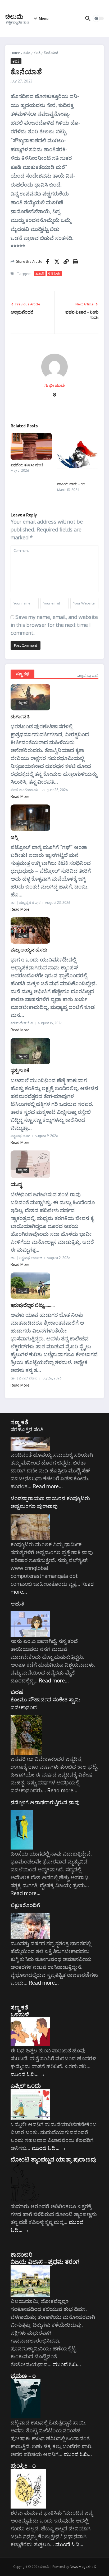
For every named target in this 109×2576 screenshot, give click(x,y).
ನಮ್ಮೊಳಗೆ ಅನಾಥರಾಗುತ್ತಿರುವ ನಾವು (45, 1802)
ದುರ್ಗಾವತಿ (20, 716)
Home (15, 53)
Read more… (48, 1486)
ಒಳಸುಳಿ (20, 2014)
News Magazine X (83, 2567)
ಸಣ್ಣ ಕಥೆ (22, 674)
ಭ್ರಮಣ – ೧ (23, 2375)
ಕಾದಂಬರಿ (22, 2254)
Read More (20, 796)
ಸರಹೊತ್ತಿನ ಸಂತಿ (27, 1429)
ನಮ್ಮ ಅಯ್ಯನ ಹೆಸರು (29, 950)
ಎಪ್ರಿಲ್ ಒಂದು (26, 2085)
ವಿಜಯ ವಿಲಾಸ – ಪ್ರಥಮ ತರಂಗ (45, 2261)
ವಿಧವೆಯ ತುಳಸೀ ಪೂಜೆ (27, 465)
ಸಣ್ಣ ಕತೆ (19, 1422)
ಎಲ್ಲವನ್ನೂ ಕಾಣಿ (88, 675)
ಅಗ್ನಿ (14, 837)
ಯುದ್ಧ (16, 1184)
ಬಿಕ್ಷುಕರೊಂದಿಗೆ (25, 1905)
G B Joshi (54, 273)
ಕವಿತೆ (37, 53)
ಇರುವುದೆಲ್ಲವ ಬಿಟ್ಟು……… (33, 1305)
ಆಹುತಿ (17, 1603)
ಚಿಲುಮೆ (14, 16)
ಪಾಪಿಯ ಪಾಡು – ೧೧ (71, 484)
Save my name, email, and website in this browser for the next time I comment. (54, 625)
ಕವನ (27, 53)
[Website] (54, 395)
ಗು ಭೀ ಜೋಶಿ (55, 385)
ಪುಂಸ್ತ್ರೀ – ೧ (23, 2465)
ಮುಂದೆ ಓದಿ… (28, 2074)
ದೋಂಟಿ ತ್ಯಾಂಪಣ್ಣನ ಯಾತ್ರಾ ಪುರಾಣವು (53, 2159)
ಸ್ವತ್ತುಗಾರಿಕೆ (20, 1070)
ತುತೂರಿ (40, 273)
